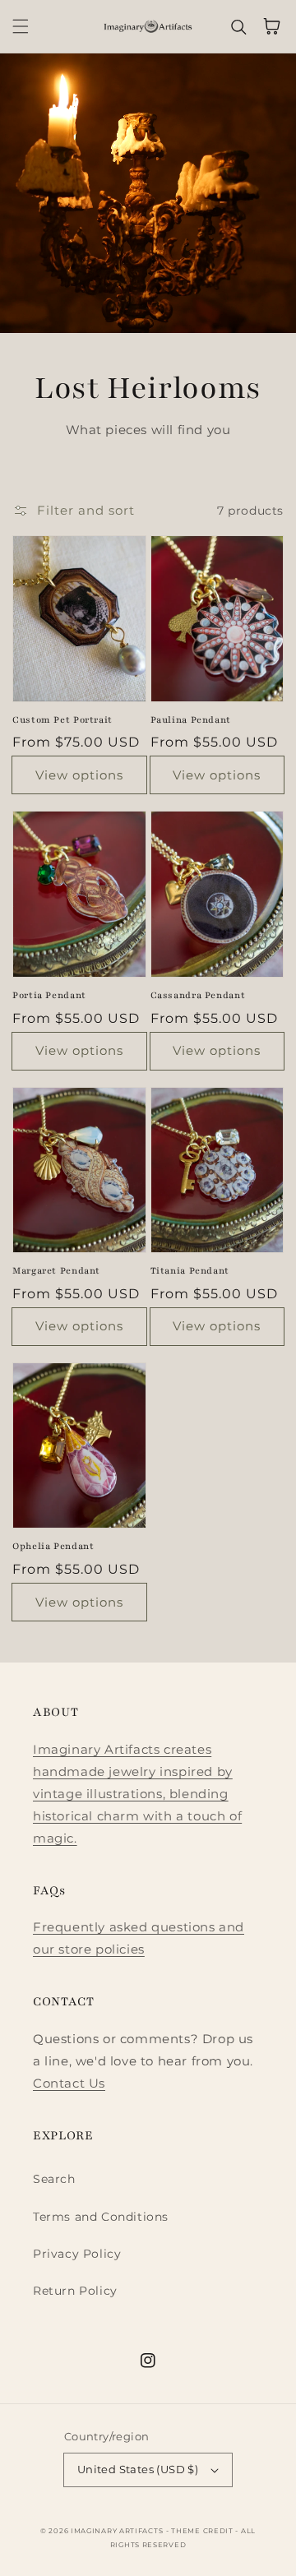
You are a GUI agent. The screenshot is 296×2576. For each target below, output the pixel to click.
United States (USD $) (138, 2469)
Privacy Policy (77, 2254)
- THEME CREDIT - (203, 2531)
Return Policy (75, 2291)
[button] (21, 26)
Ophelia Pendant (53, 1546)
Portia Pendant (49, 995)
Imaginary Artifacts (117, 2531)
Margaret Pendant (56, 1271)
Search (54, 2179)
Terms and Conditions (101, 2217)
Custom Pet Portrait (62, 720)
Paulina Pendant (191, 720)
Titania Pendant (190, 1271)
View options (79, 775)
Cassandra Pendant (198, 995)
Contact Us (69, 2083)
